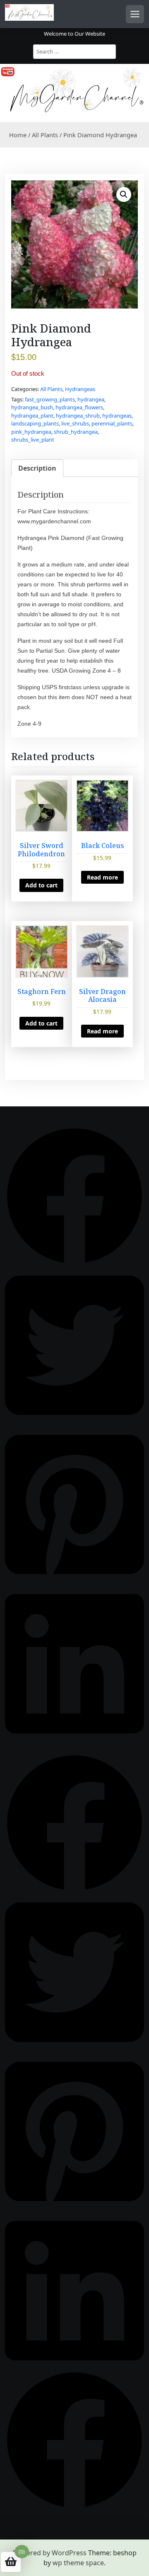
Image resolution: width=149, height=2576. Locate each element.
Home (18, 135)
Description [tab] (37, 468)
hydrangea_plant (32, 416)
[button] (124, 194)
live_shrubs (75, 423)
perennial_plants (112, 423)
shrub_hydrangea (76, 432)
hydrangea (91, 399)
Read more (102, 877)
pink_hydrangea (31, 432)
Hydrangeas (80, 389)
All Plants (45, 135)
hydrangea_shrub (78, 416)
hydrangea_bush (32, 407)
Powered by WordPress (50, 2553)
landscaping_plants (35, 423)
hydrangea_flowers (79, 407)
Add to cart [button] (41, 885)
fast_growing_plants (50, 399)
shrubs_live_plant (33, 440)
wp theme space (78, 2563)
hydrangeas (117, 416)
